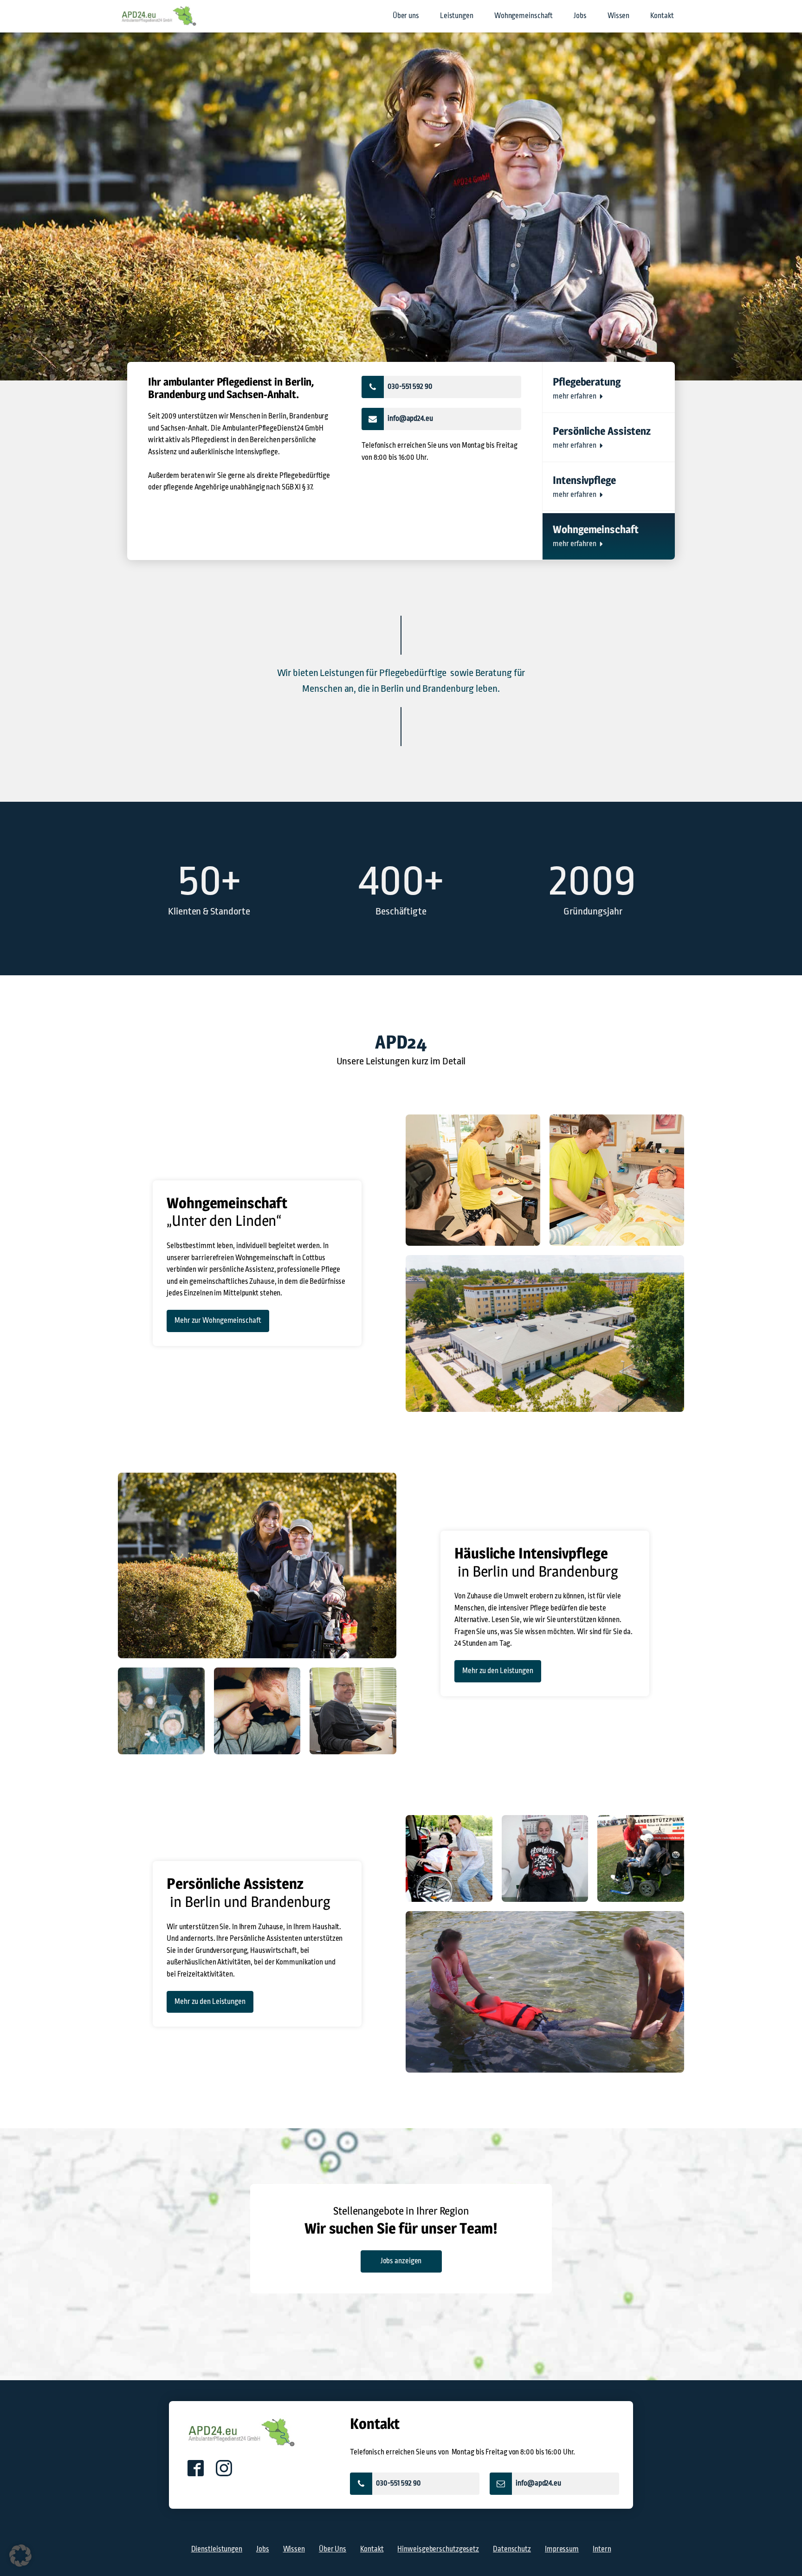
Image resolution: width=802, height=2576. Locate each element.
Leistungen (457, 16)
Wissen (618, 16)
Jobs (580, 16)
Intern (602, 2549)
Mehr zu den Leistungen (498, 1671)
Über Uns (333, 2549)
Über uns (406, 16)
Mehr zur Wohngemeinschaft (218, 1320)
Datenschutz (512, 2549)
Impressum (562, 2549)
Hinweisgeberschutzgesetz (438, 2549)
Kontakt (662, 16)
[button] (441, 387)
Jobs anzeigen (401, 2261)
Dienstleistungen (217, 2549)
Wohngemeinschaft (524, 16)
